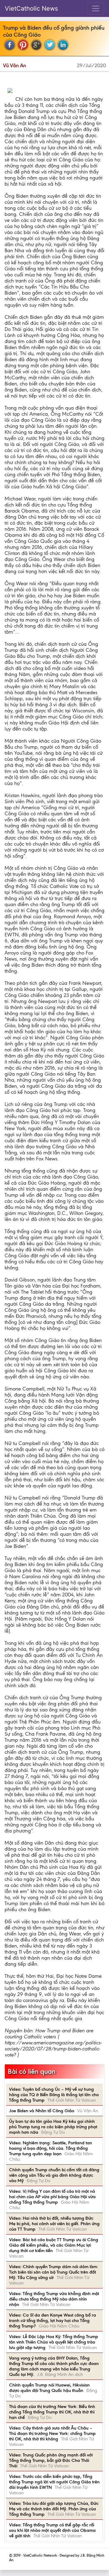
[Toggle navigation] (96, 8)
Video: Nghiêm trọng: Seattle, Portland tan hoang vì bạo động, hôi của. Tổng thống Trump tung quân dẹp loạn (51, 2148)
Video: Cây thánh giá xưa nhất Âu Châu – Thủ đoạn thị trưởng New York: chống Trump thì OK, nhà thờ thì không (52, 2433)
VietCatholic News (31, 8)
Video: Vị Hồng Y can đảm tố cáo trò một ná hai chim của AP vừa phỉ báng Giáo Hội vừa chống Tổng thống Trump (52, 2197)
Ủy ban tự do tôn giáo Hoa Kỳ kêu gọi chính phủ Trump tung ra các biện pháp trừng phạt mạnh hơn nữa (53, 2127)
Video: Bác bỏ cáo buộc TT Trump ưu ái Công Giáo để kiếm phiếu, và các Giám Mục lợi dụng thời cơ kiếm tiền (54, 2245)
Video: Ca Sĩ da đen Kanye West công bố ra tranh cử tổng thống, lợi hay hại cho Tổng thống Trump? (53, 2320)
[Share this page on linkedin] (63, 45)
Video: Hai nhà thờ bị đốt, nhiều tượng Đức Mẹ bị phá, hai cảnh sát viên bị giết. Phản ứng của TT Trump (54, 2224)
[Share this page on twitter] (50, 45)
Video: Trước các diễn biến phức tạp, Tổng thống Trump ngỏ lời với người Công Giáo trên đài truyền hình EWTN (54, 2482)
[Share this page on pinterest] (23, 45)
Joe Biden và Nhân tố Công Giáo (42, 2111)
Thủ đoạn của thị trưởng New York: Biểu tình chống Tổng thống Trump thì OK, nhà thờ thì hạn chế (52, 2412)
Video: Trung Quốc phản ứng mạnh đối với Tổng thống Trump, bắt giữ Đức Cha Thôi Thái (51, 2460)
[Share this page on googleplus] (36, 45)
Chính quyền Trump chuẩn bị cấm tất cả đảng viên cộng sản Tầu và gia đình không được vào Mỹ (54, 2175)
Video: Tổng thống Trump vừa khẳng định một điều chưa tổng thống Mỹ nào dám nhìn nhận (54, 2299)
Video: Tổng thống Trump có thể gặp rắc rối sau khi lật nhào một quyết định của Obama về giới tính (52, 2530)
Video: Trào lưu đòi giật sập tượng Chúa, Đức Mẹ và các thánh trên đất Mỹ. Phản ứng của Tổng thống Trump (54, 2509)
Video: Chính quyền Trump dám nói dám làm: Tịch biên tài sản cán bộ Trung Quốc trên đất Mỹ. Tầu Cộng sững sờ (54, 2272)
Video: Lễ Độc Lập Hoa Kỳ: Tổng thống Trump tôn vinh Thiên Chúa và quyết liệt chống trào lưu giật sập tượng (54, 2342)
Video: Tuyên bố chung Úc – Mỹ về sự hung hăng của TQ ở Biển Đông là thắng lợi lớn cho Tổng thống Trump (54, 2095)
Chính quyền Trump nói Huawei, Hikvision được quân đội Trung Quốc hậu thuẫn (49, 2388)
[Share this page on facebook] (10, 45)
